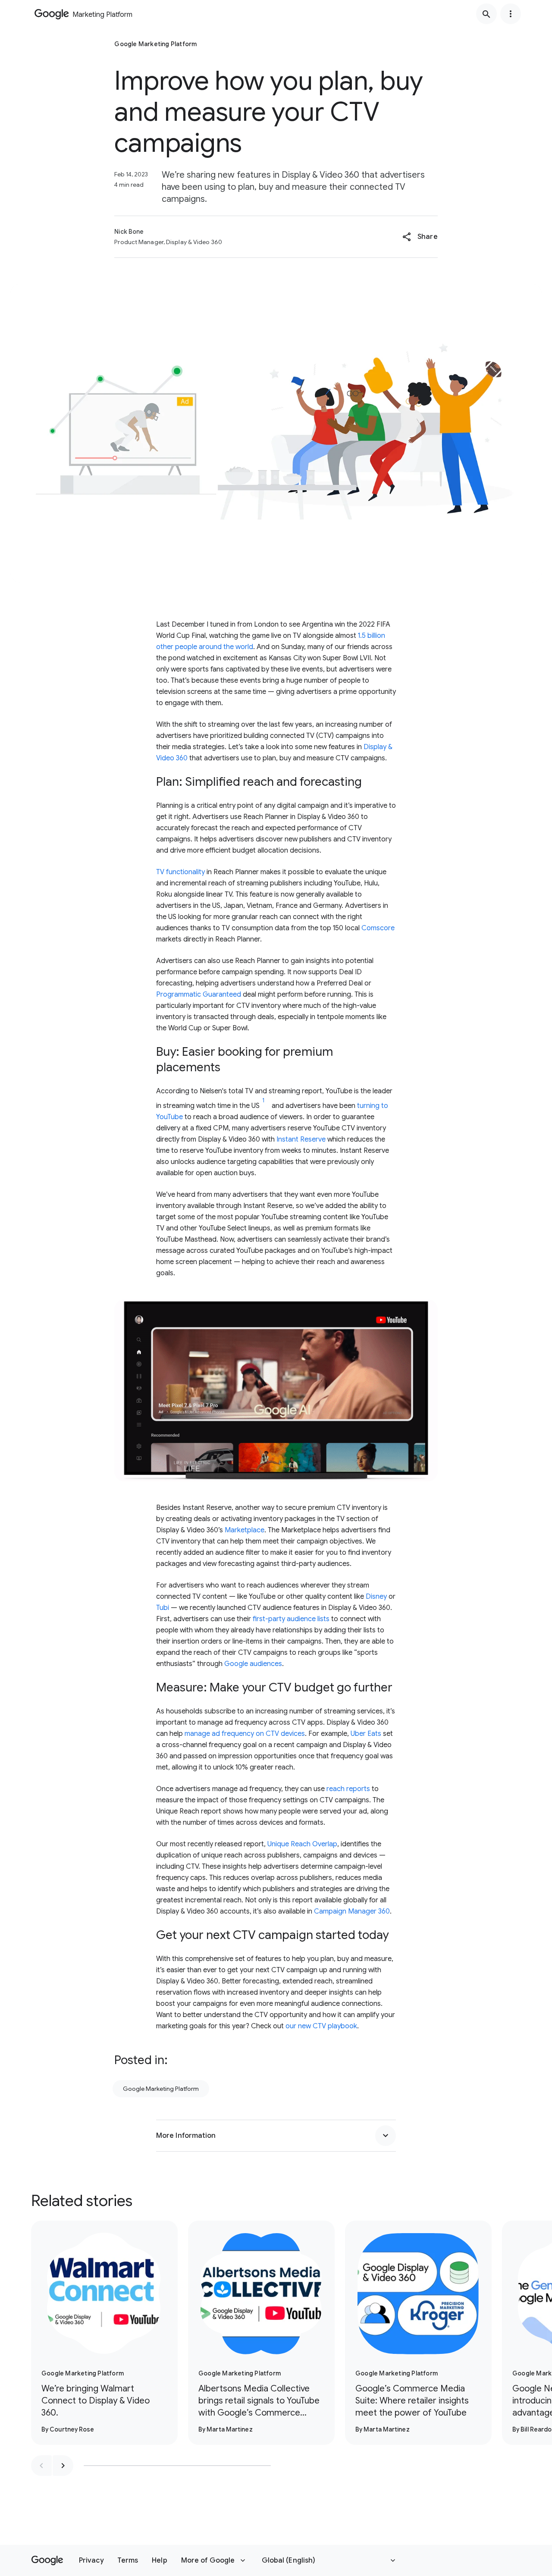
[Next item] (63, 2466)
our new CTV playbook (321, 2026)
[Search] (486, 14)
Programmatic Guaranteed (199, 995)
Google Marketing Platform (161, 2089)
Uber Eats (366, 1734)
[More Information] (386, 2136)
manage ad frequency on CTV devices (245, 1734)
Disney (376, 1597)
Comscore (378, 928)
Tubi (163, 1608)
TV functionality (180, 872)
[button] (420, 237)
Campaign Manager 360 (352, 1911)
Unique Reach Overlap (302, 1844)
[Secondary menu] (511, 14)
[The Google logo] (47, 2560)
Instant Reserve (301, 1139)
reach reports (348, 1789)
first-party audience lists (291, 1619)
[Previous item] (41, 2466)
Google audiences (253, 1664)
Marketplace (245, 1530)
